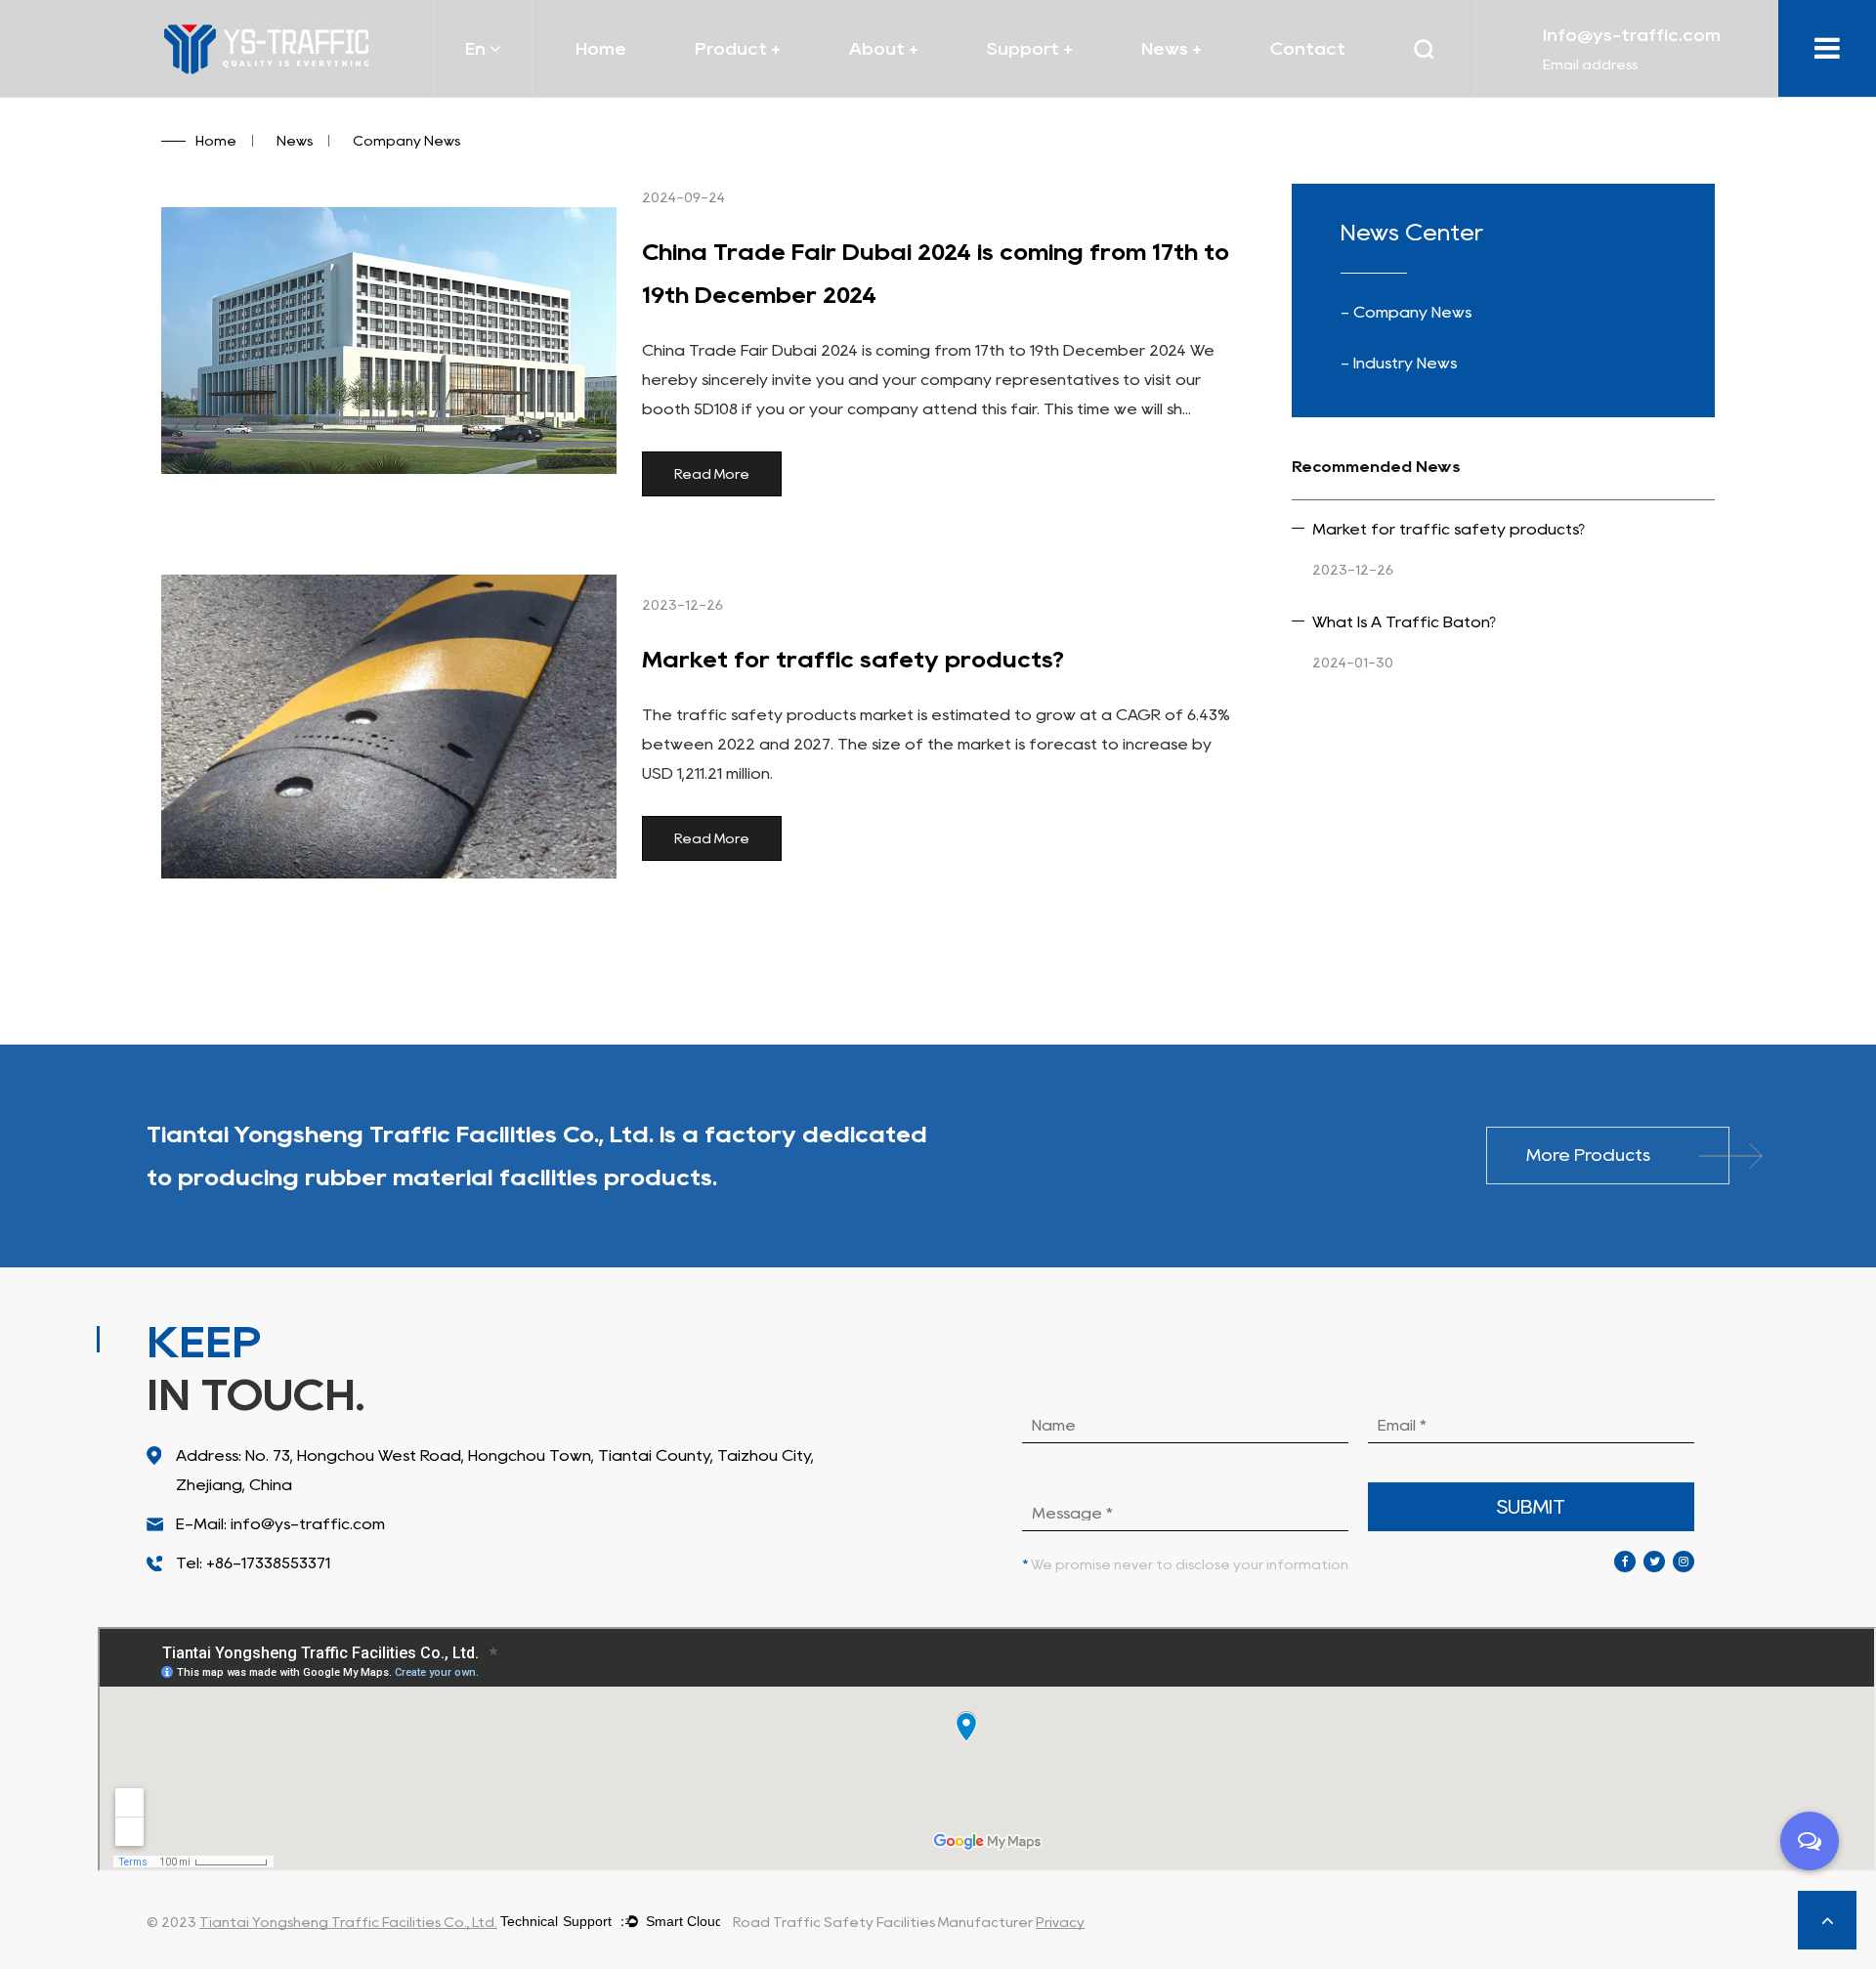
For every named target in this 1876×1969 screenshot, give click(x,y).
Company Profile (924, 92)
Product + (738, 49)
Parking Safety (752, 96)
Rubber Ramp (768, 85)
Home (601, 49)
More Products (1588, 1155)
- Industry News (1399, 363)
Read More (712, 474)
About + (884, 49)
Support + (1030, 49)
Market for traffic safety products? (853, 659)
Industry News (1216, 92)
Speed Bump (773, 89)
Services (1021, 96)
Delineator (770, 87)
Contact (1308, 49)
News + (1172, 49)
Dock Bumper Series (776, 92)
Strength (1063, 92)
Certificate (894, 96)
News (295, 141)
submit (1531, 1507)
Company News (1198, 96)
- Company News (1406, 312)
